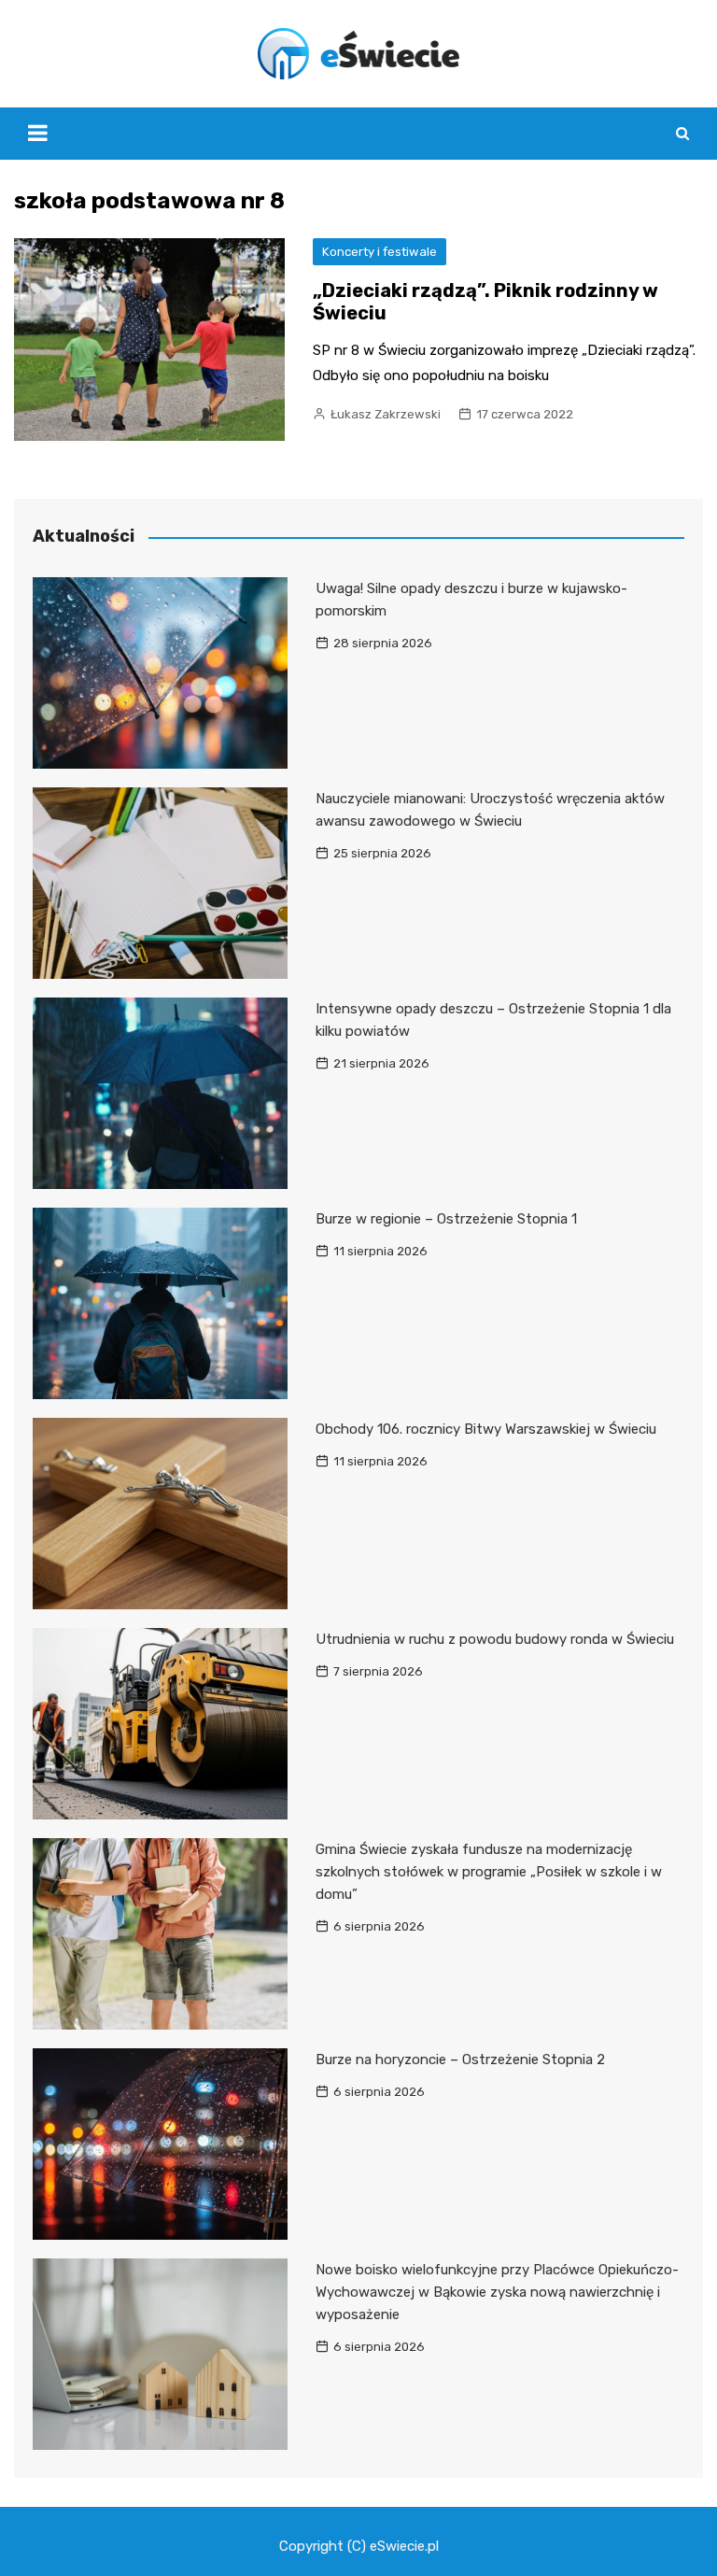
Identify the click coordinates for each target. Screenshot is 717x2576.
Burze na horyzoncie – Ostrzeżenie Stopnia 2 (460, 2059)
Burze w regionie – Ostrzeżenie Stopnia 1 (446, 1219)
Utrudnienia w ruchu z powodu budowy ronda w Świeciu (495, 1639)
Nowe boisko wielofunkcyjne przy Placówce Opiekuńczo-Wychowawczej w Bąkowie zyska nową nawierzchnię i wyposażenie (497, 2292)
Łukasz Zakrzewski (386, 414)
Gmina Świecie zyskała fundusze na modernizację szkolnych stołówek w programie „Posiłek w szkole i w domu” (489, 1872)
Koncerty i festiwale (380, 252)
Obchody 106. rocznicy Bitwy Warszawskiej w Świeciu (486, 1429)
